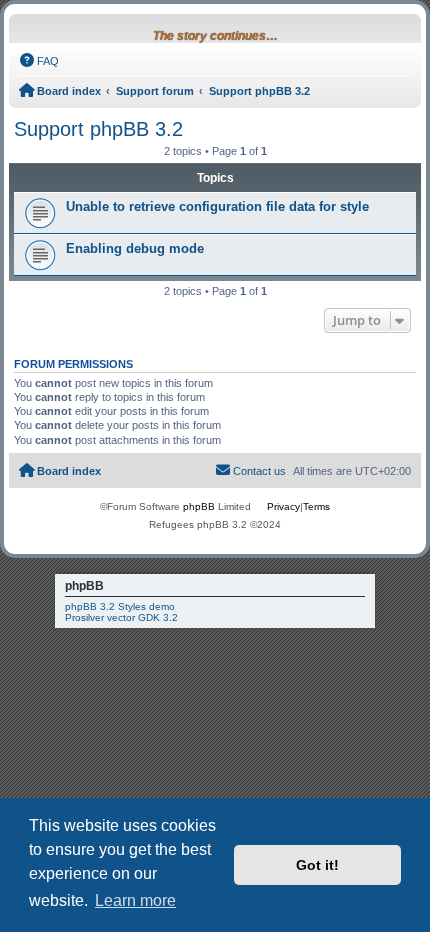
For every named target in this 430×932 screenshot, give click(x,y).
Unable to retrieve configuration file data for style (217, 206)
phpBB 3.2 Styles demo (120, 606)
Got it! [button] (317, 865)
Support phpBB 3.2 (98, 129)
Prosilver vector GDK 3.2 (121, 617)
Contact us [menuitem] (259, 471)
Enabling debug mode (135, 248)
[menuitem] (39, 61)
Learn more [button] (135, 900)
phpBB (199, 506)
